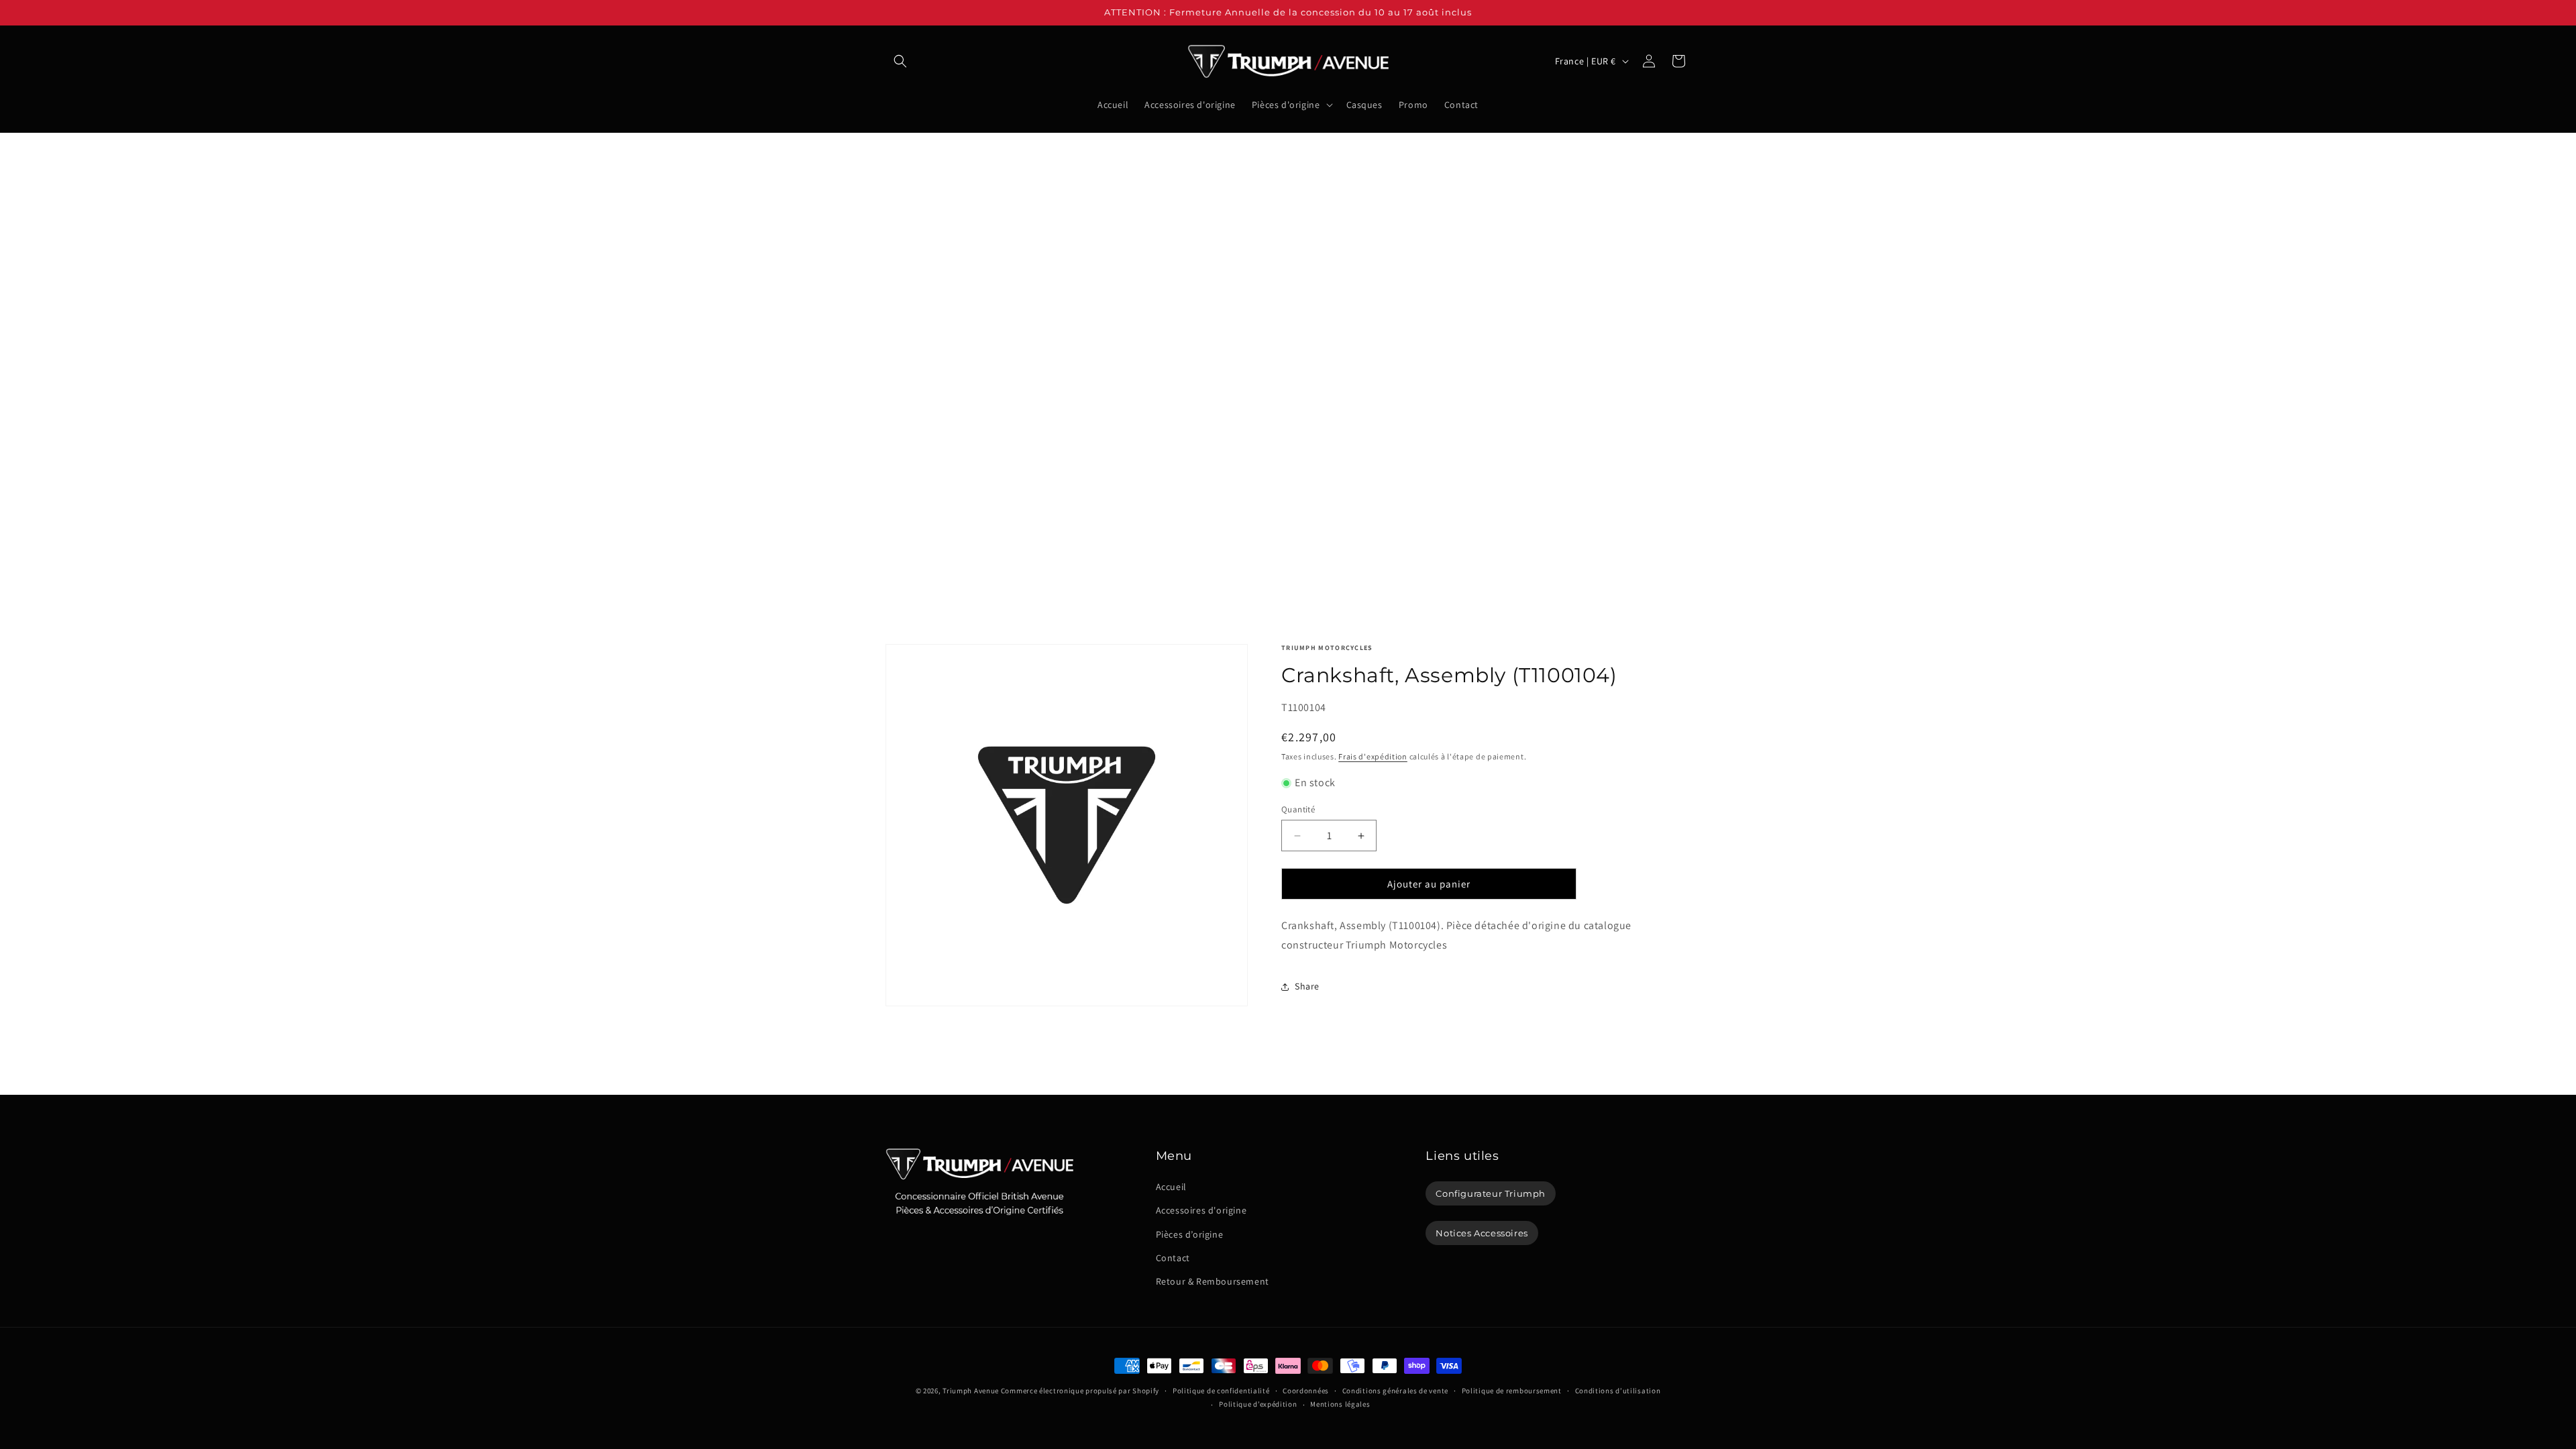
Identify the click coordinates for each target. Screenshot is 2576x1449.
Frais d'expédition (1373, 756)
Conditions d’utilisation (1618, 1391)
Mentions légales (1340, 1404)
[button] (900, 61)
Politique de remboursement (1512, 1391)
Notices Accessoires (1482, 1233)
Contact (1173, 1258)
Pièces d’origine (1190, 1234)
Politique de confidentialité (1221, 1391)
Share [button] (1307, 986)
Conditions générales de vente (1395, 1391)
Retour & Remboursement (1213, 1281)
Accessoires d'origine (1201, 1210)
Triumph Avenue (971, 1391)
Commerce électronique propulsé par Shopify (1080, 1391)
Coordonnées (1306, 1391)
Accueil (1171, 1187)
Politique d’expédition (1258, 1404)
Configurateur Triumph (1491, 1193)
